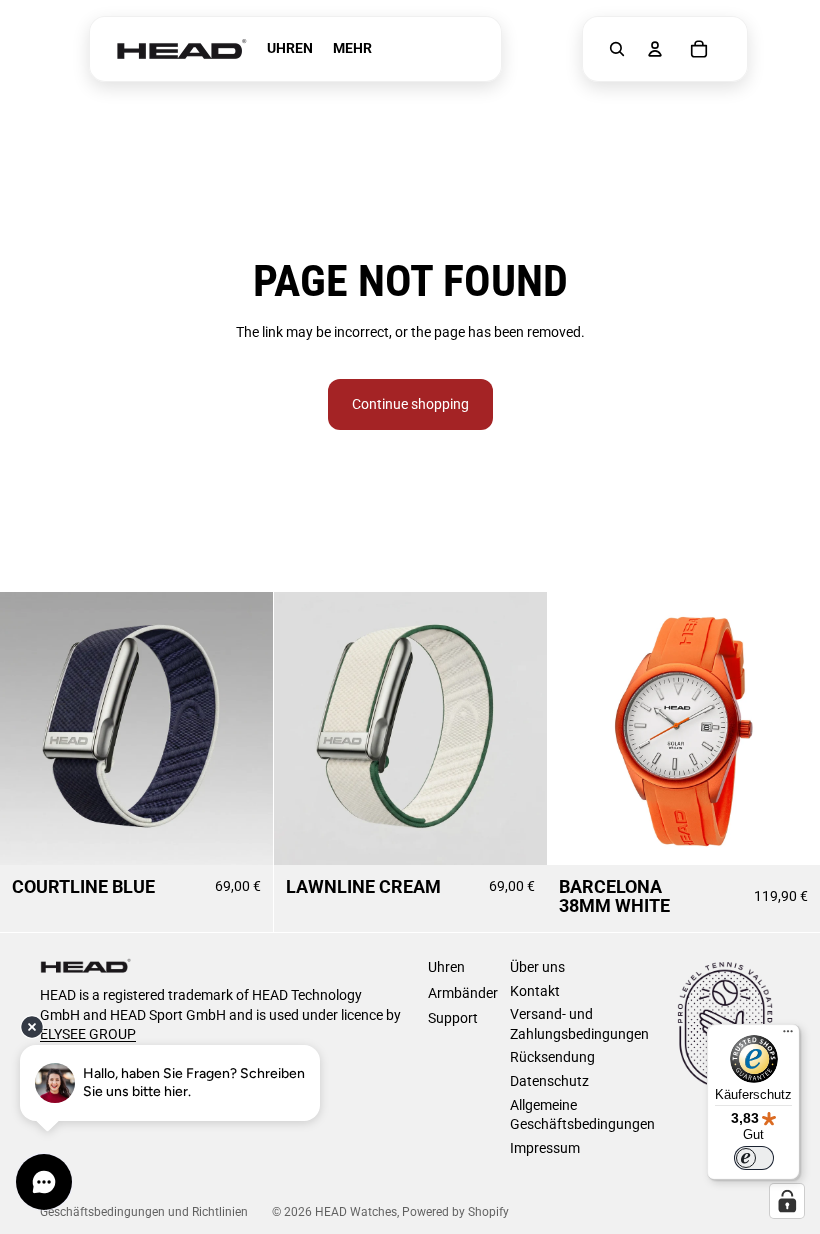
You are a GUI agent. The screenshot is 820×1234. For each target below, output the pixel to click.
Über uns (537, 967)
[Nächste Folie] (243, 728)
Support (453, 1018)
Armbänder (463, 993)
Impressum (545, 1148)
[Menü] (788, 1036)
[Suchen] (617, 49)
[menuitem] (352, 49)
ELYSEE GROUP (88, 1034)
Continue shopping (410, 404)
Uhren (446, 967)
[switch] (754, 1158)
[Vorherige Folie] (30, 728)
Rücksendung (552, 1057)
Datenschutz (549, 1081)
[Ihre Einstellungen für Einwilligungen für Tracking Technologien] (787, 1201)
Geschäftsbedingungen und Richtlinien (144, 1212)
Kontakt (535, 991)
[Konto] (655, 49)
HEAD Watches (356, 1212)
